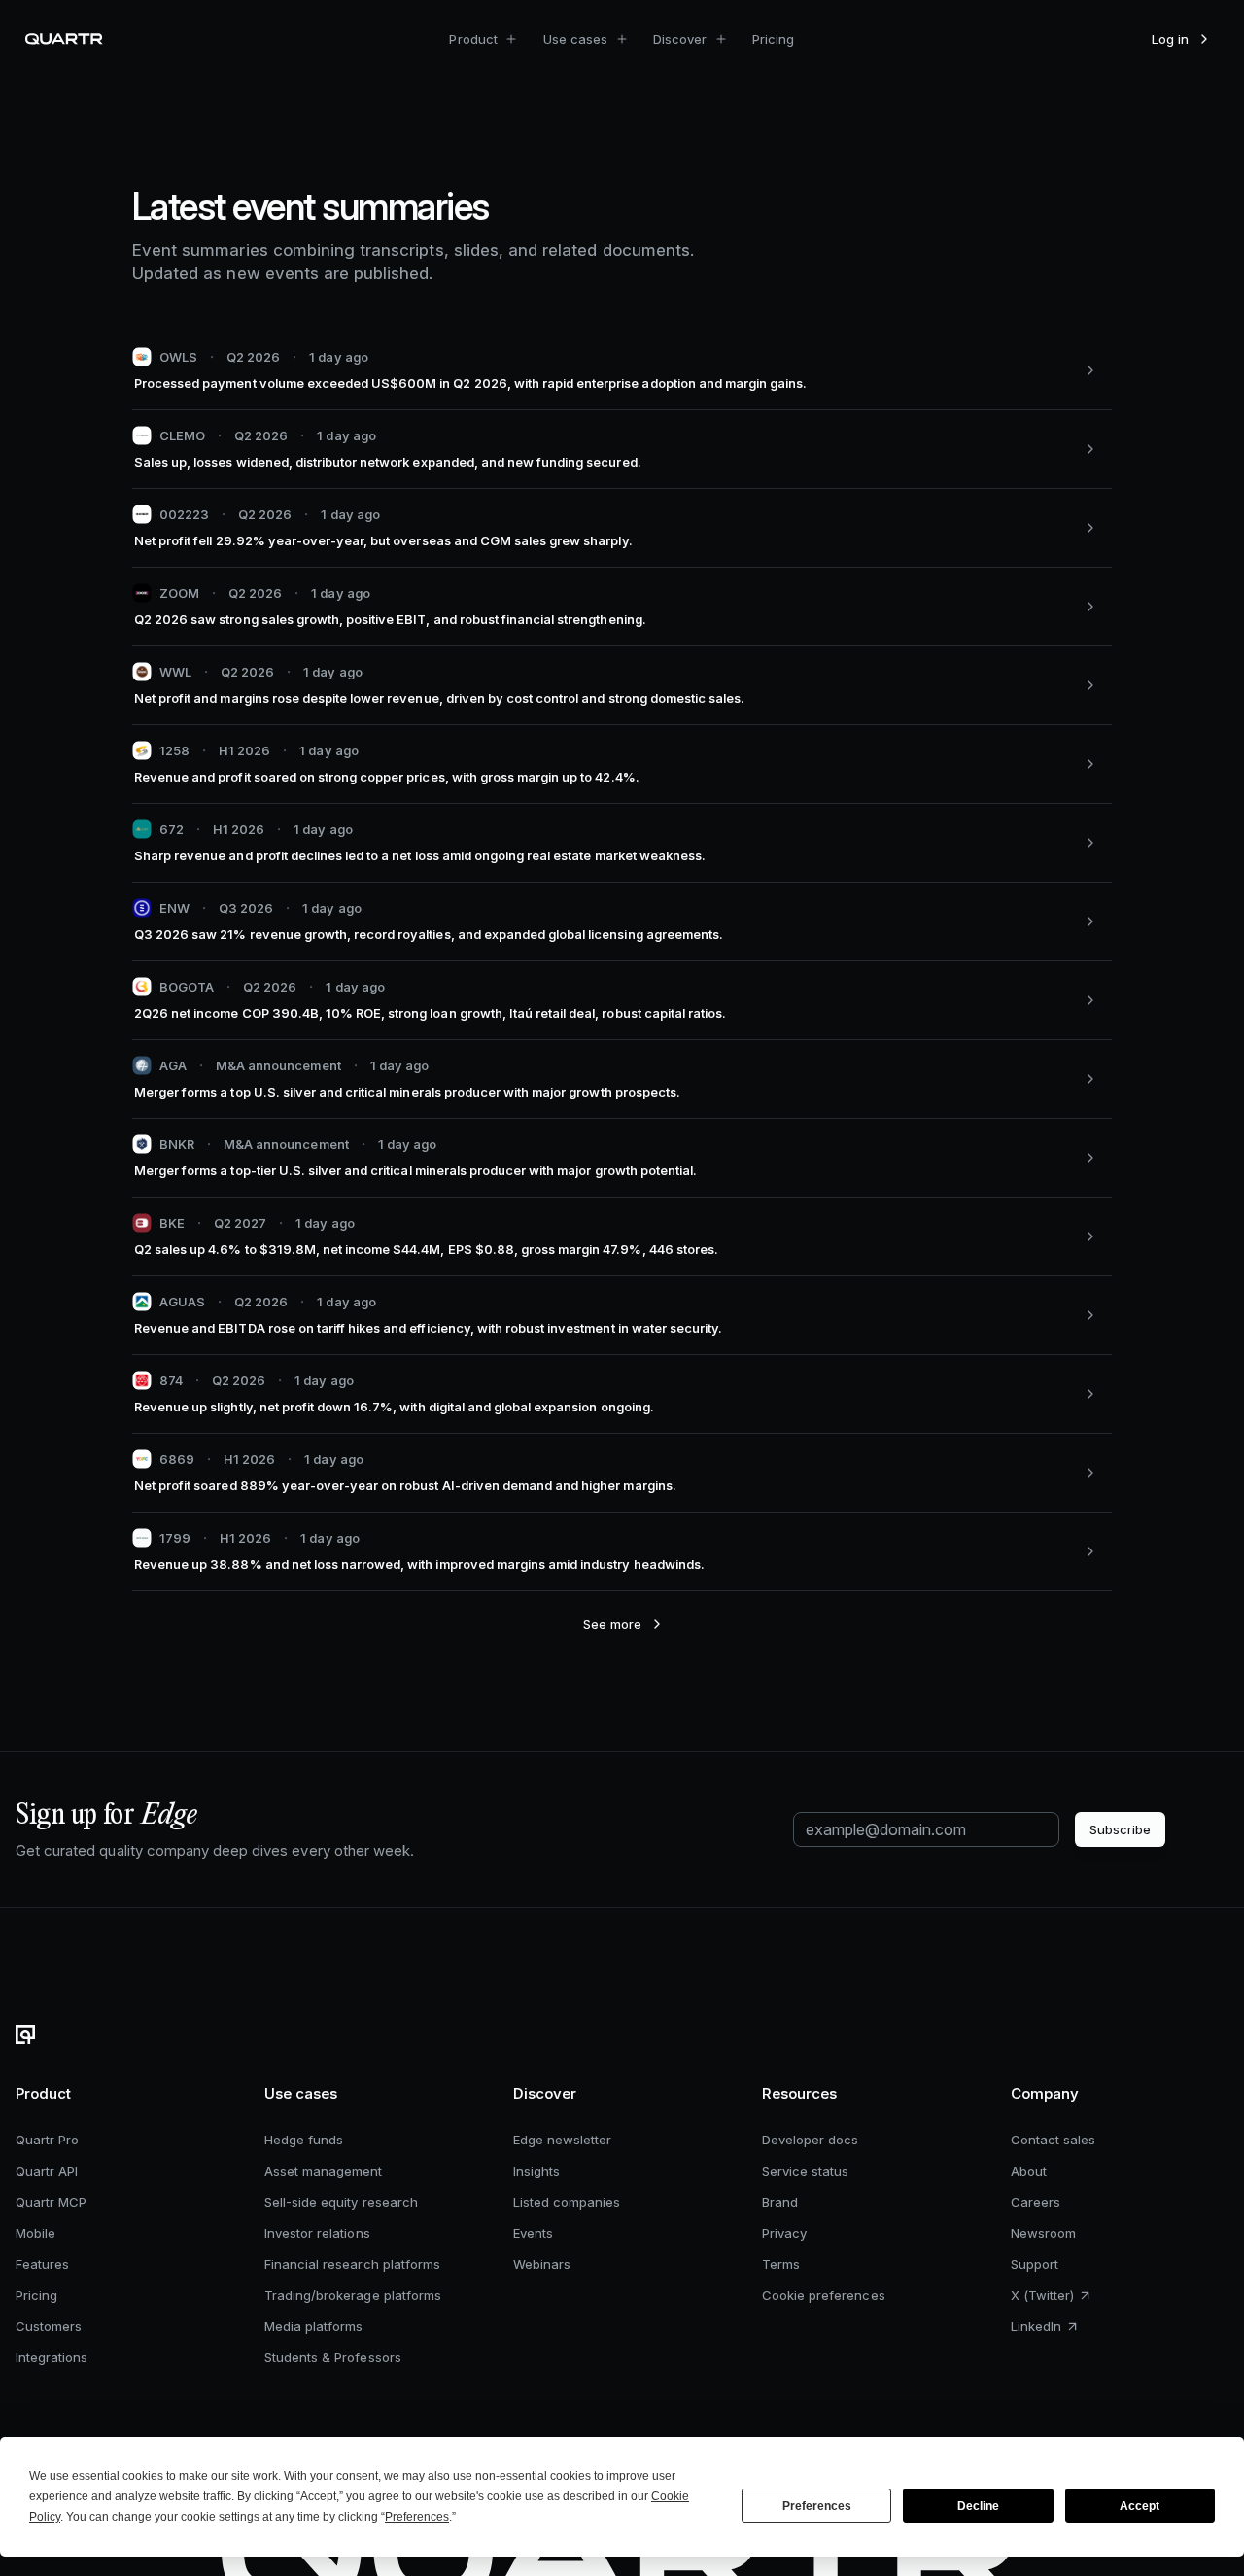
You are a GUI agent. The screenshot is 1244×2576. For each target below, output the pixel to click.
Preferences (817, 2506)
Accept (1140, 2506)
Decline (978, 2506)
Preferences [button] (417, 2517)
